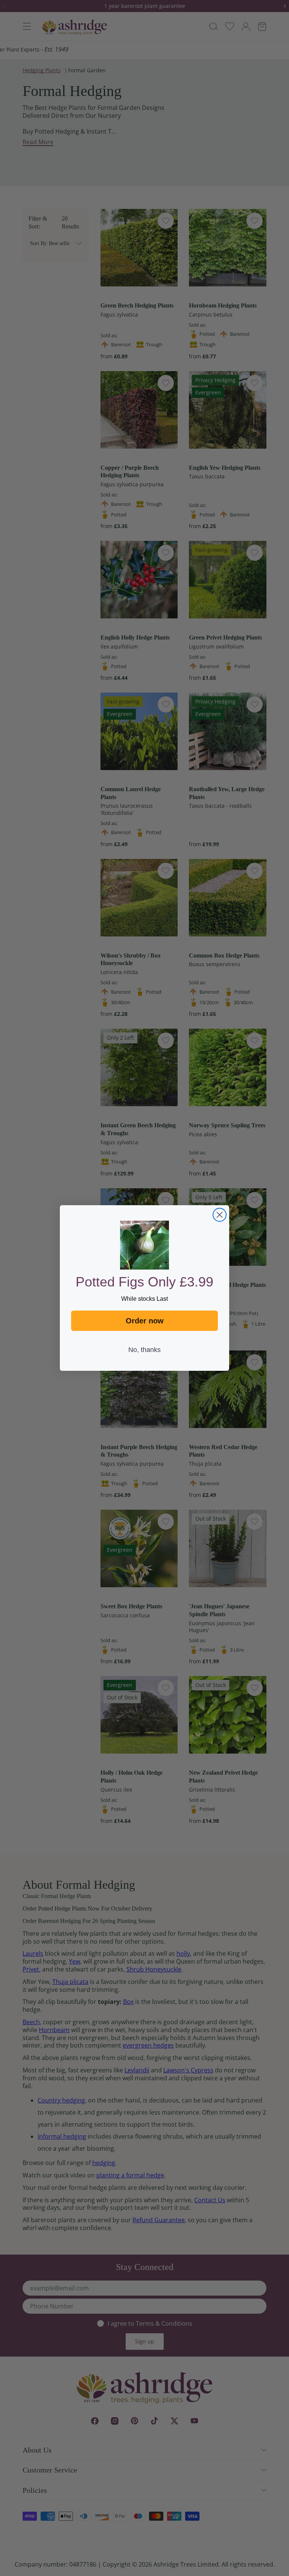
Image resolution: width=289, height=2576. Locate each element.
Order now (145, 1321)
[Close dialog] (220, 1215)
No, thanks (144, 1350)
